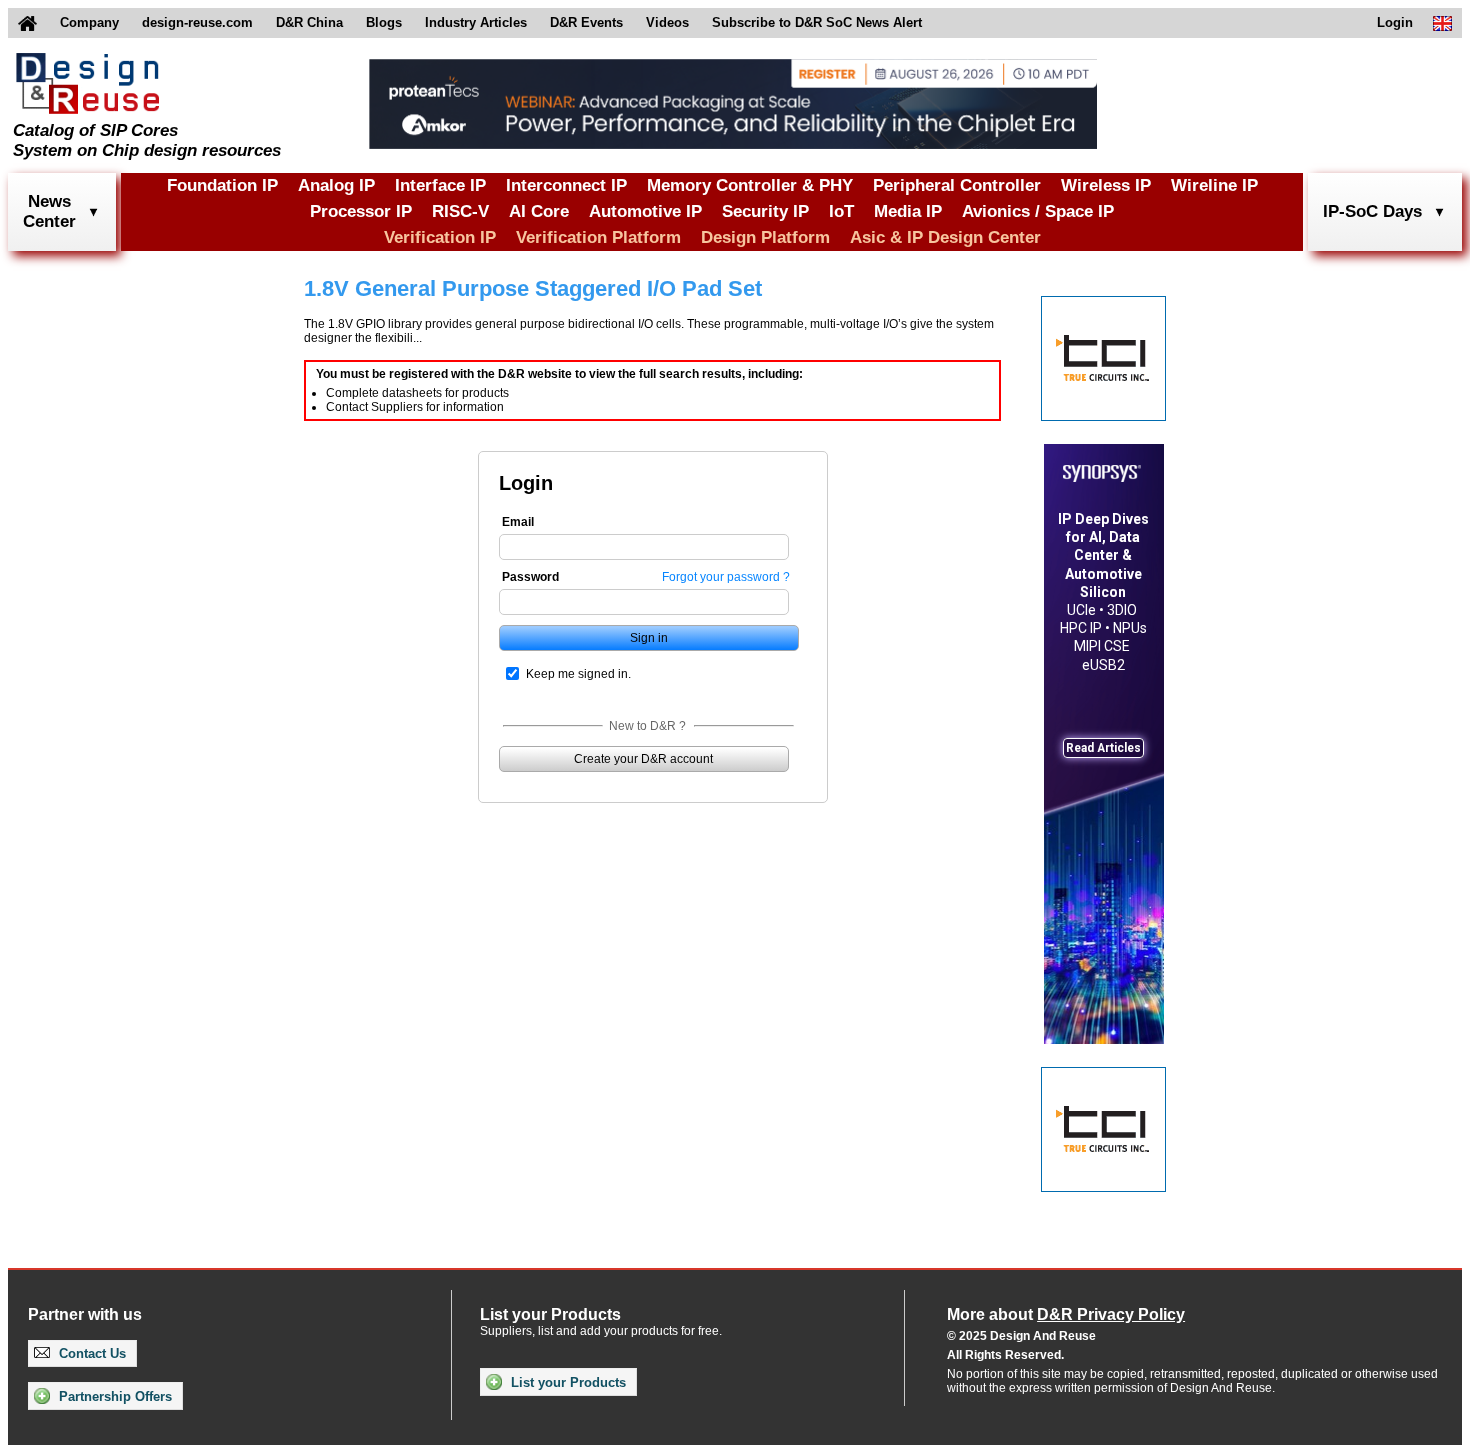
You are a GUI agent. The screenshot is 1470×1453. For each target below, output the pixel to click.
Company (89, 22)
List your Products (566, 1382)
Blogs (384, 22)
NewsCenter (49, 211)
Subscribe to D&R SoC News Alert (817, 22)
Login (1395, 22)
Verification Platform (598, 237)
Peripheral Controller (957, 185)
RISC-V (460, 211)
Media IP (908, 211)
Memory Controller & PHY (750, 185)
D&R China (309, 22)
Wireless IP (1106, 185)
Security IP (765, 211)
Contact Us (90, 1353)
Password (530, 577)
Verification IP (440, 237)
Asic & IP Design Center (945, 237)
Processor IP (361, 211)
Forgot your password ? (726, 577)
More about (1066, 1314)
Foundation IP (222, 185)
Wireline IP (1214, 185)
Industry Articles (476, 22)
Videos (667, 22)
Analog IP (336, 185)
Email (518, 522)
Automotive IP (645, 211)
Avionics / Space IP (1038, 211)
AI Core (539, 211)
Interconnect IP (566, 185)
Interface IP (440, 185)
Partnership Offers (113, 1396)
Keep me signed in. (578, 674)
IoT (841, 211)
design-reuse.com (197, 22)
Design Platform (765, 237)
